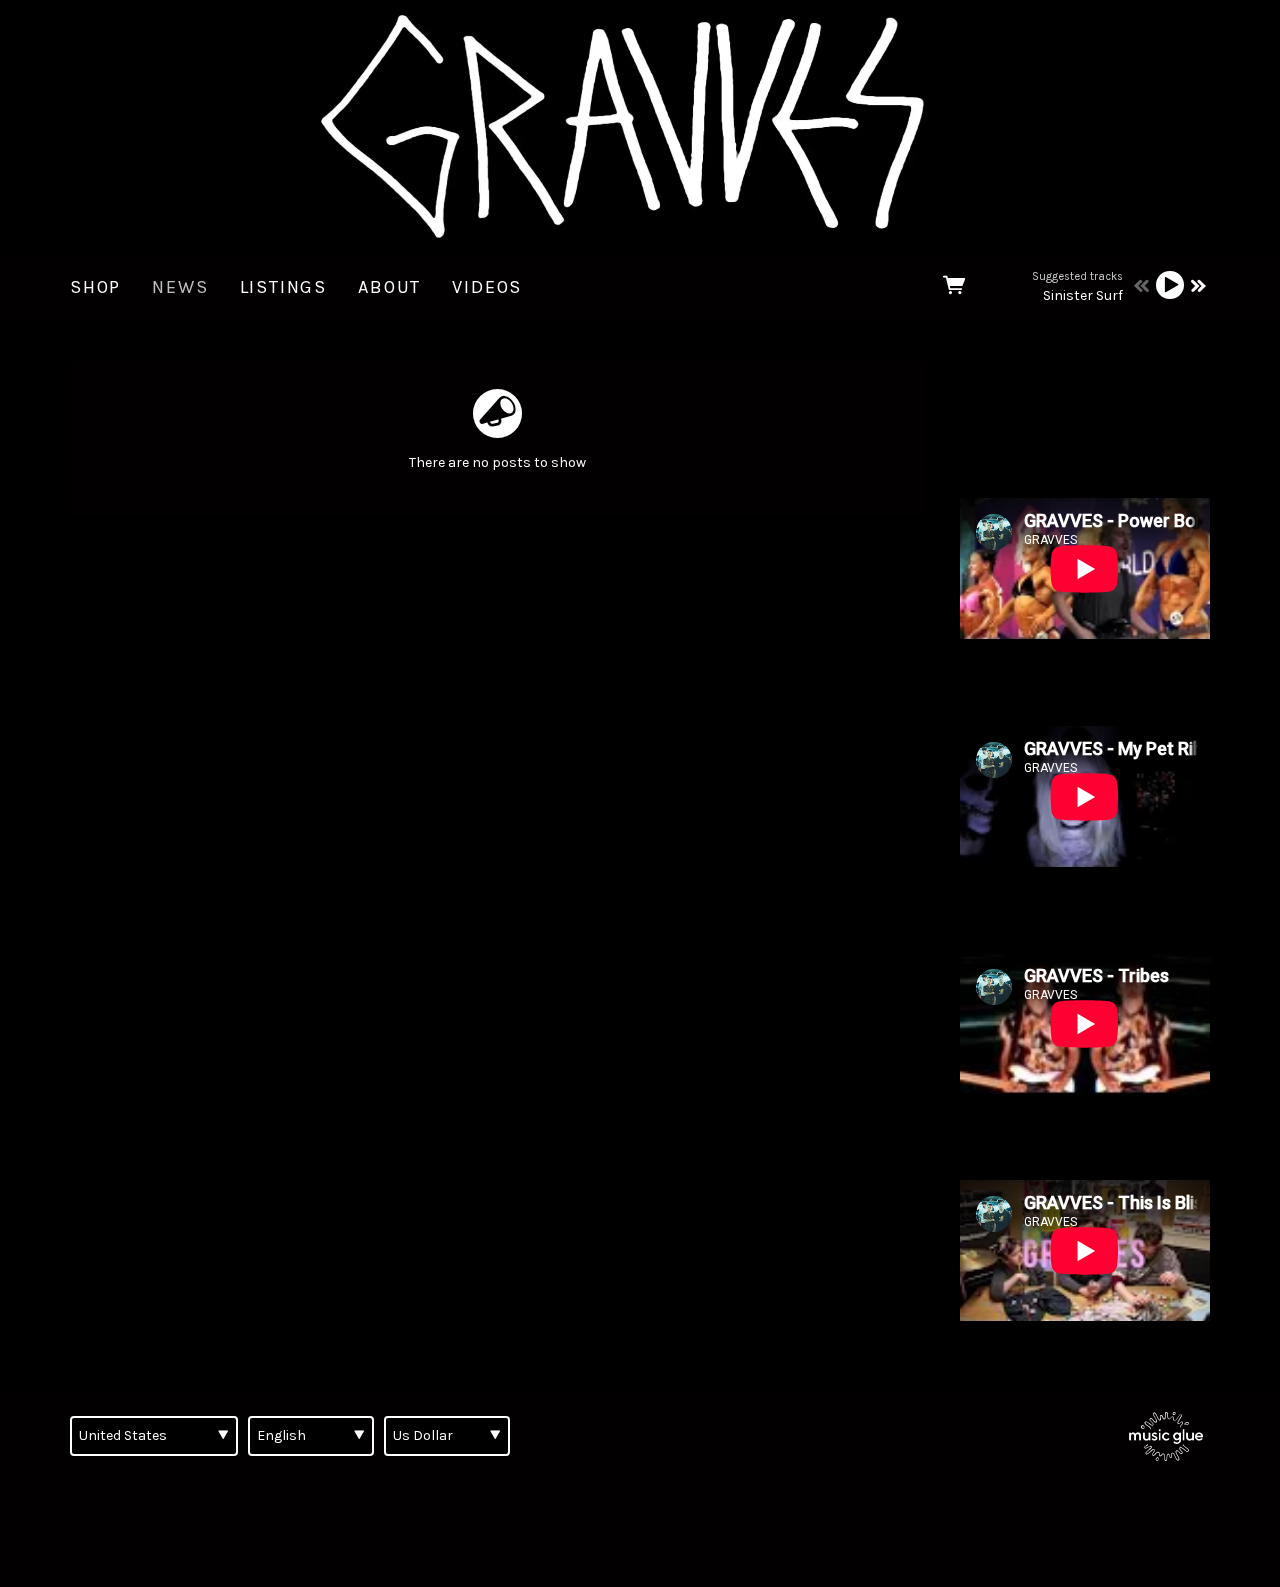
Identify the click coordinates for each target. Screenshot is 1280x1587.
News (180, 287)
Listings (284, 287)
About (389, 287)
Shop (95, 287)
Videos (487, 287)
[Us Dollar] (447, 1436)
